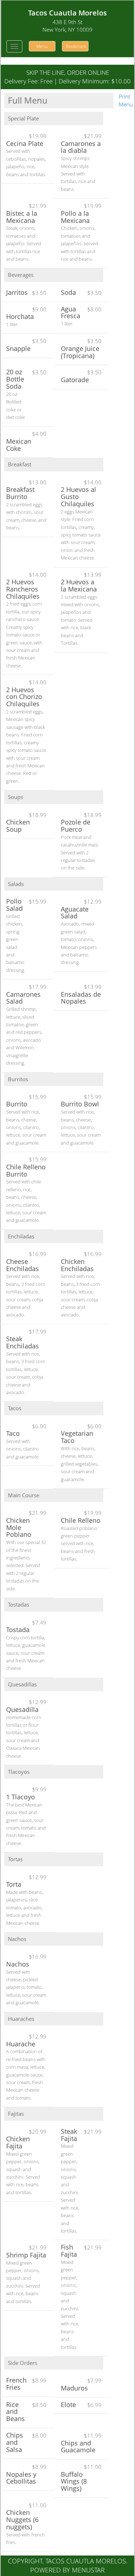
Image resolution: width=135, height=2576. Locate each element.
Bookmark (76, 46)
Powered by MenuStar (67, 2570)
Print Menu (126, 100)
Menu (42, 46)
